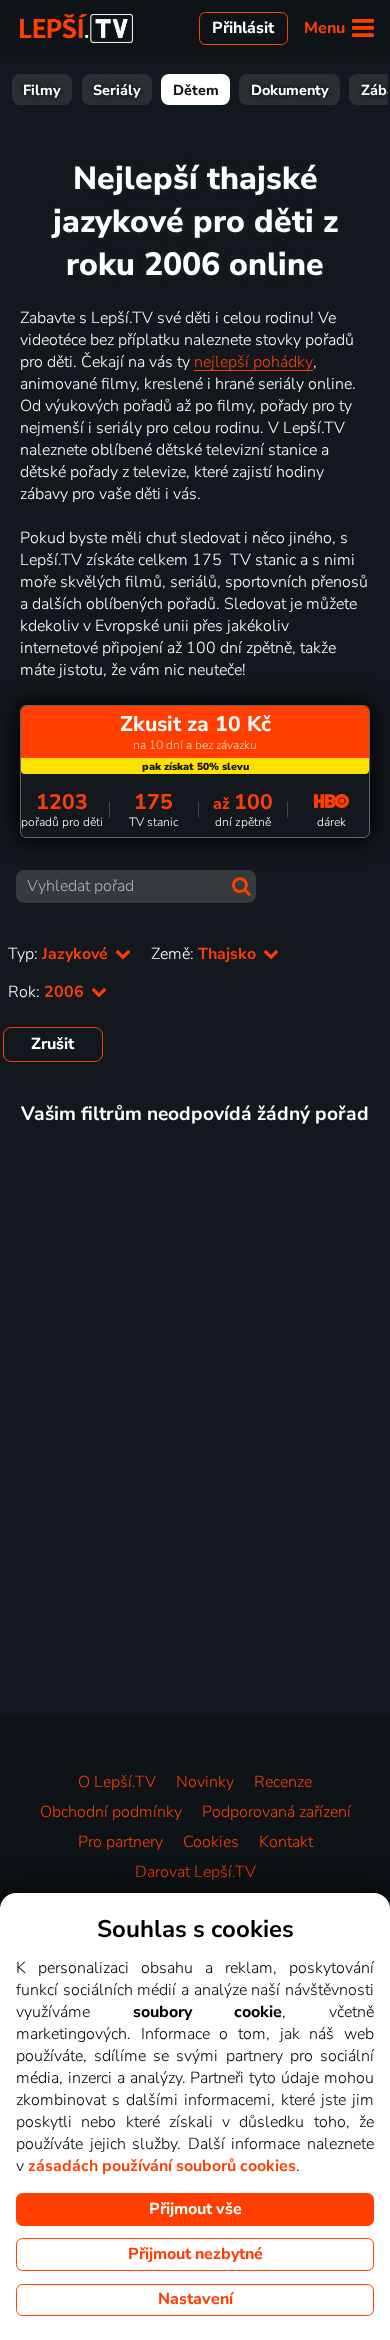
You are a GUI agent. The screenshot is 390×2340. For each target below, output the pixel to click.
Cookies (211, 1842)
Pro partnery (120, 1842)
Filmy (42, 90)
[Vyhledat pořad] (241, 886)
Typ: (60, 954)
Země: (205, 954)
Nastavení (195, 2299)
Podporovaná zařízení (276, 1812)
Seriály (117, 90)
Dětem (196, 90)
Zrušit (52, 1044)
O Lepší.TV (117, 1782)
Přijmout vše (195, 2209)
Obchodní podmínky (111, 1812)
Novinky (205, 1782)
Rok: (48, 992)
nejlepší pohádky (253, 362)
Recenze (283, 1782)
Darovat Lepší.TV (195, 1872)
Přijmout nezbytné (195, 2254)
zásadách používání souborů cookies (162, 2166)
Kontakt (286, 1842)
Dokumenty (290, 90)
